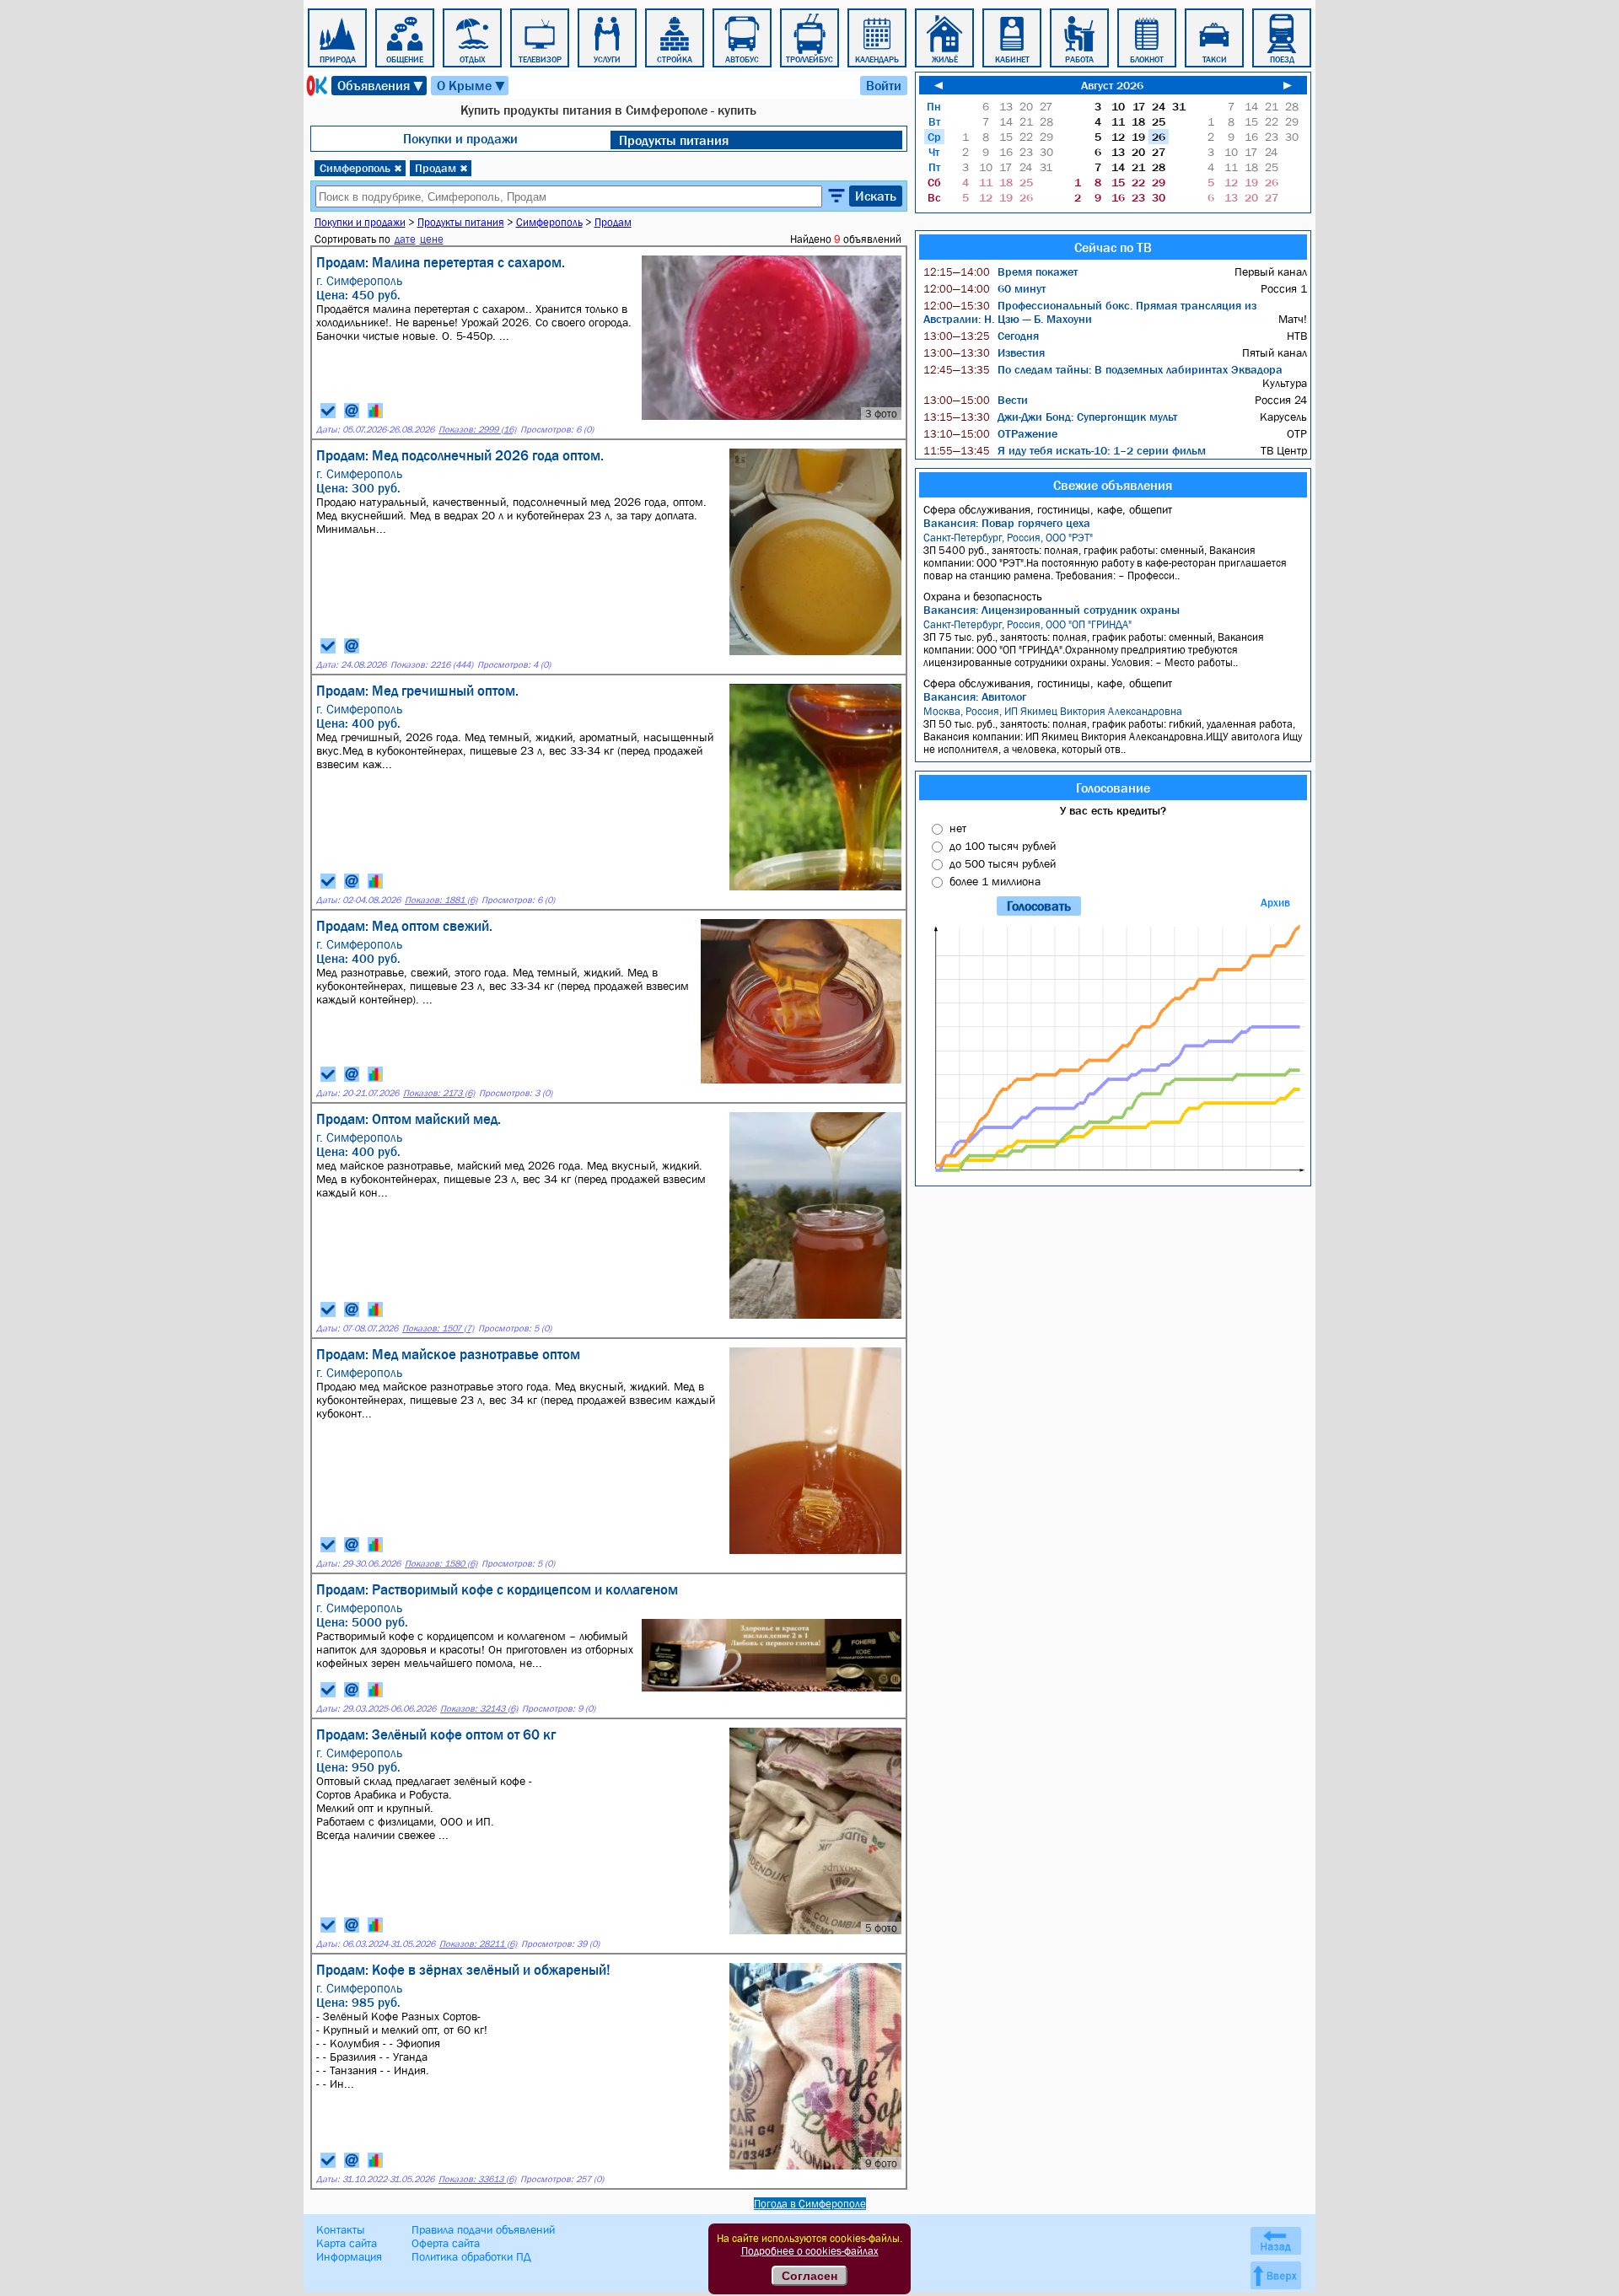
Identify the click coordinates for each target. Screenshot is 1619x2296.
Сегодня (981, 336)
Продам (441, 168)
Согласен (809, 2276)
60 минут (984, 288)
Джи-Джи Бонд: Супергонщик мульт (1050, 417)
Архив (1275, 903)
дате (405, 239)
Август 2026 (1112, 85)
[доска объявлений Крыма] (315, 86)
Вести (976, 400)
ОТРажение (990, 433)
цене (432, 239)
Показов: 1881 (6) (441, 900)
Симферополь (361, 168)
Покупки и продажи (460, 138)
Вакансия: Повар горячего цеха (1007, 523)
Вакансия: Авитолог (975, 696)
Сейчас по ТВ (1113, 247)
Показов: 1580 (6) (441, 1564)
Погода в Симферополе (810, 2204)
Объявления (381, 86)
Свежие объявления (1113, 485)
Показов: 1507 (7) (438, 1328)
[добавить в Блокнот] (328, 411)
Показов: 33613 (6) (477, 2179)
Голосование (1113, 788)
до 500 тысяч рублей (1003, 863)
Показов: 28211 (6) (478, 1944)
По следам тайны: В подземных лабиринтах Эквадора (1103, 369)
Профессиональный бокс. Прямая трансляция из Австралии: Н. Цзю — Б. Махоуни (1090, 312)
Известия (984, 352)
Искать (876, 196)
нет (958, 828)
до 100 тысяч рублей (1003, 846)
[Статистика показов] (375, 411)
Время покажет (1000, 272)
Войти (884, 85)
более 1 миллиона (995, 881)
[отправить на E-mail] (352, 411)
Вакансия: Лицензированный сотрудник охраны (1052, 610)
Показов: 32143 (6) (479, 1709)
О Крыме (472, 86)
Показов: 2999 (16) (477, 430)
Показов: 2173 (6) (439, 1093)
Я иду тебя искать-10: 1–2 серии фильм (1065, 450)
